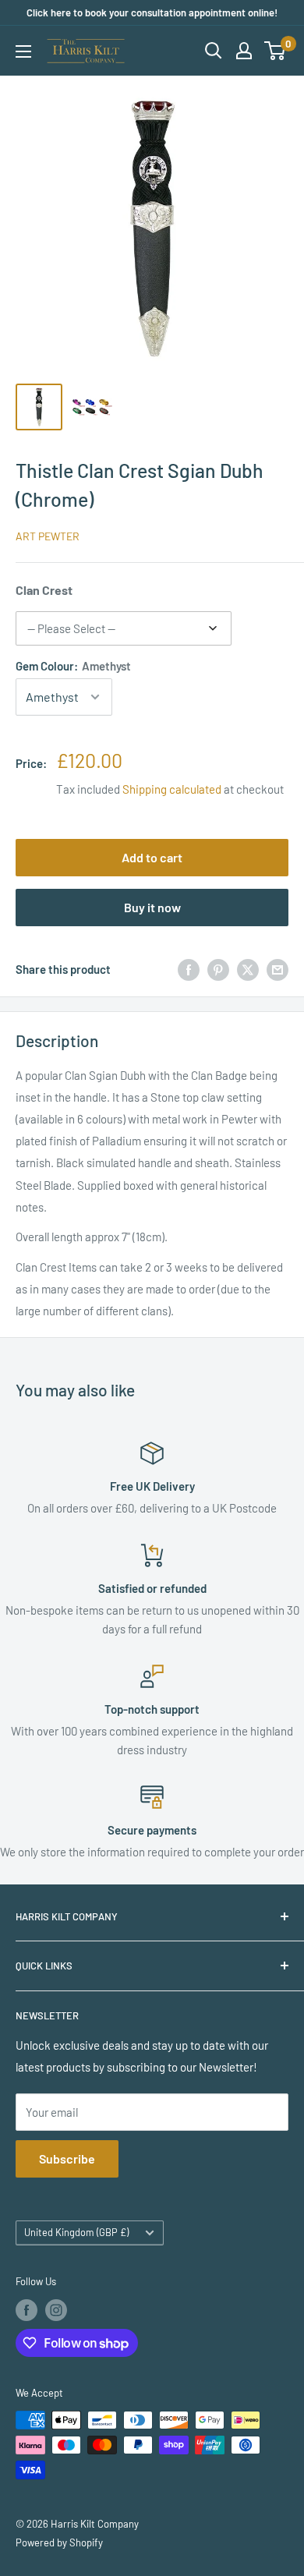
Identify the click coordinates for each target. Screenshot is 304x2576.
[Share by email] (277, 969)
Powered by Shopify (59, 2542)
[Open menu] (23, 51)
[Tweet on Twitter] (248, 969)
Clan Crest (44, 590)
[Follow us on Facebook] (27, 2310)
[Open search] (214, 51)
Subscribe (67, 2158)
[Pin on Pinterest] (218, 969)
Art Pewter (48, 536)
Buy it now (152, 907)
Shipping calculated (172, 789)
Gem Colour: (73, 666)
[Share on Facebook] (189, 969)
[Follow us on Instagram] (56, 2310)
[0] (276, 51)
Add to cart (152, 857)
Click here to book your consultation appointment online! (152, 12)
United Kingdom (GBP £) (76, 2232)
